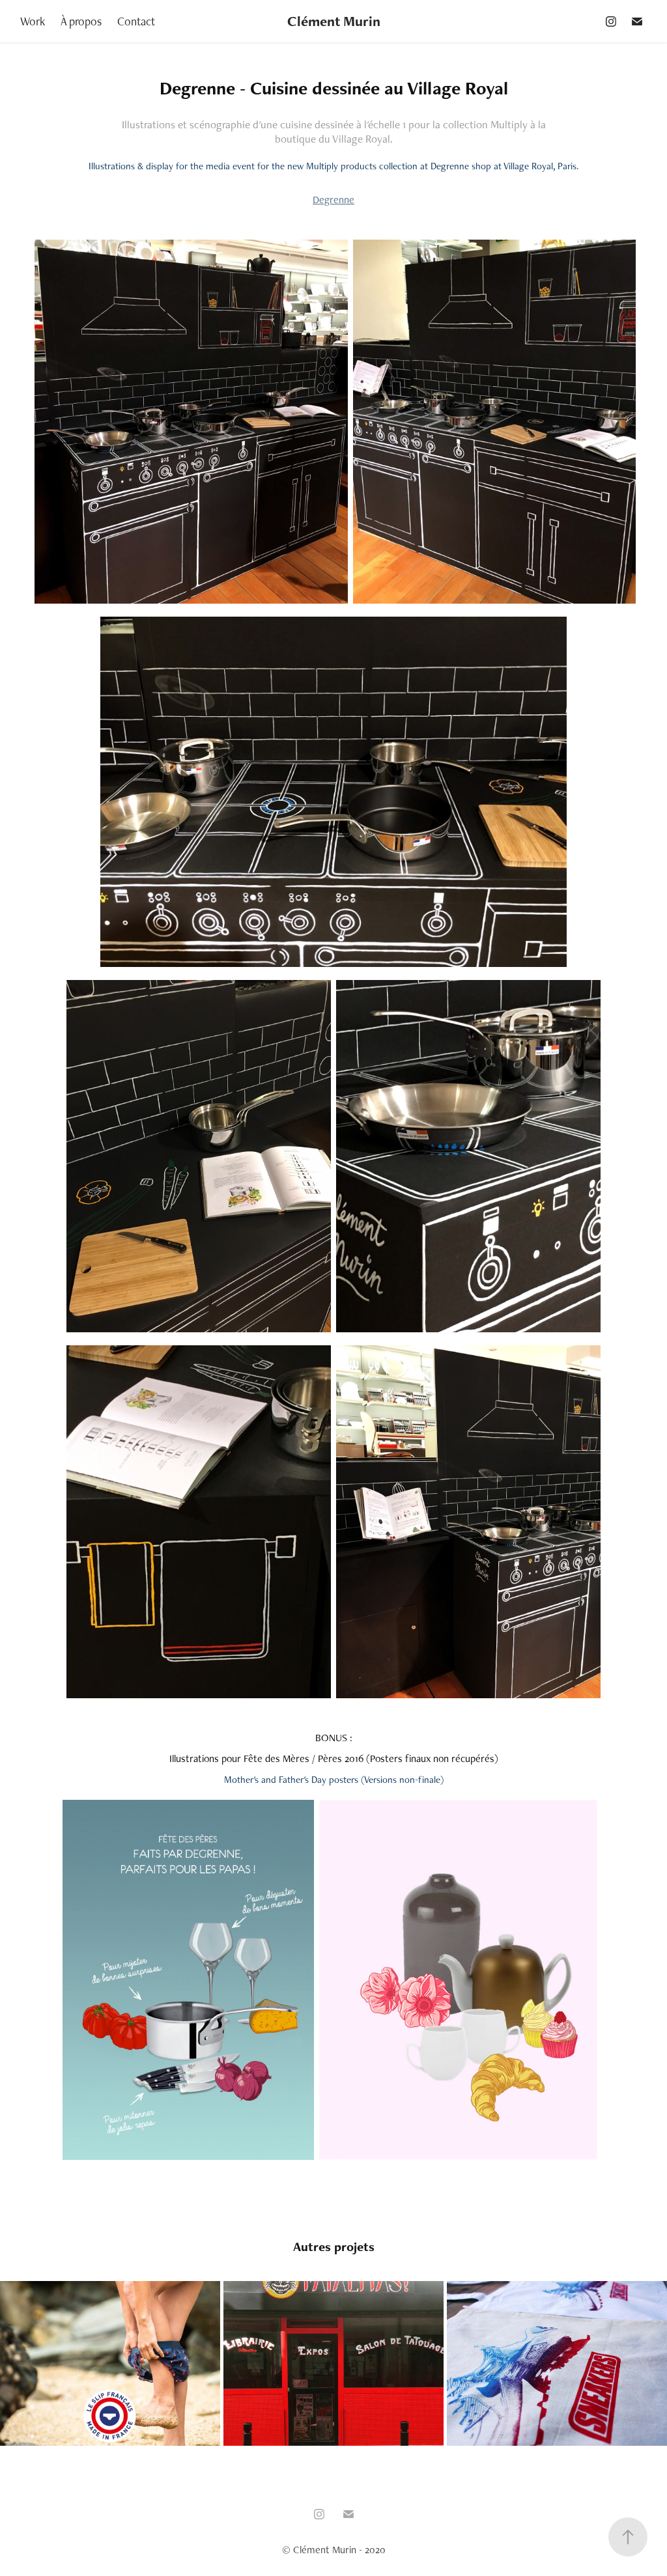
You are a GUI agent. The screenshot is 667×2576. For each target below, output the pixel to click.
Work (33, 21)
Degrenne (333, 200)
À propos (81, 21)
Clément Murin (334, 21)
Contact (136, 21)
